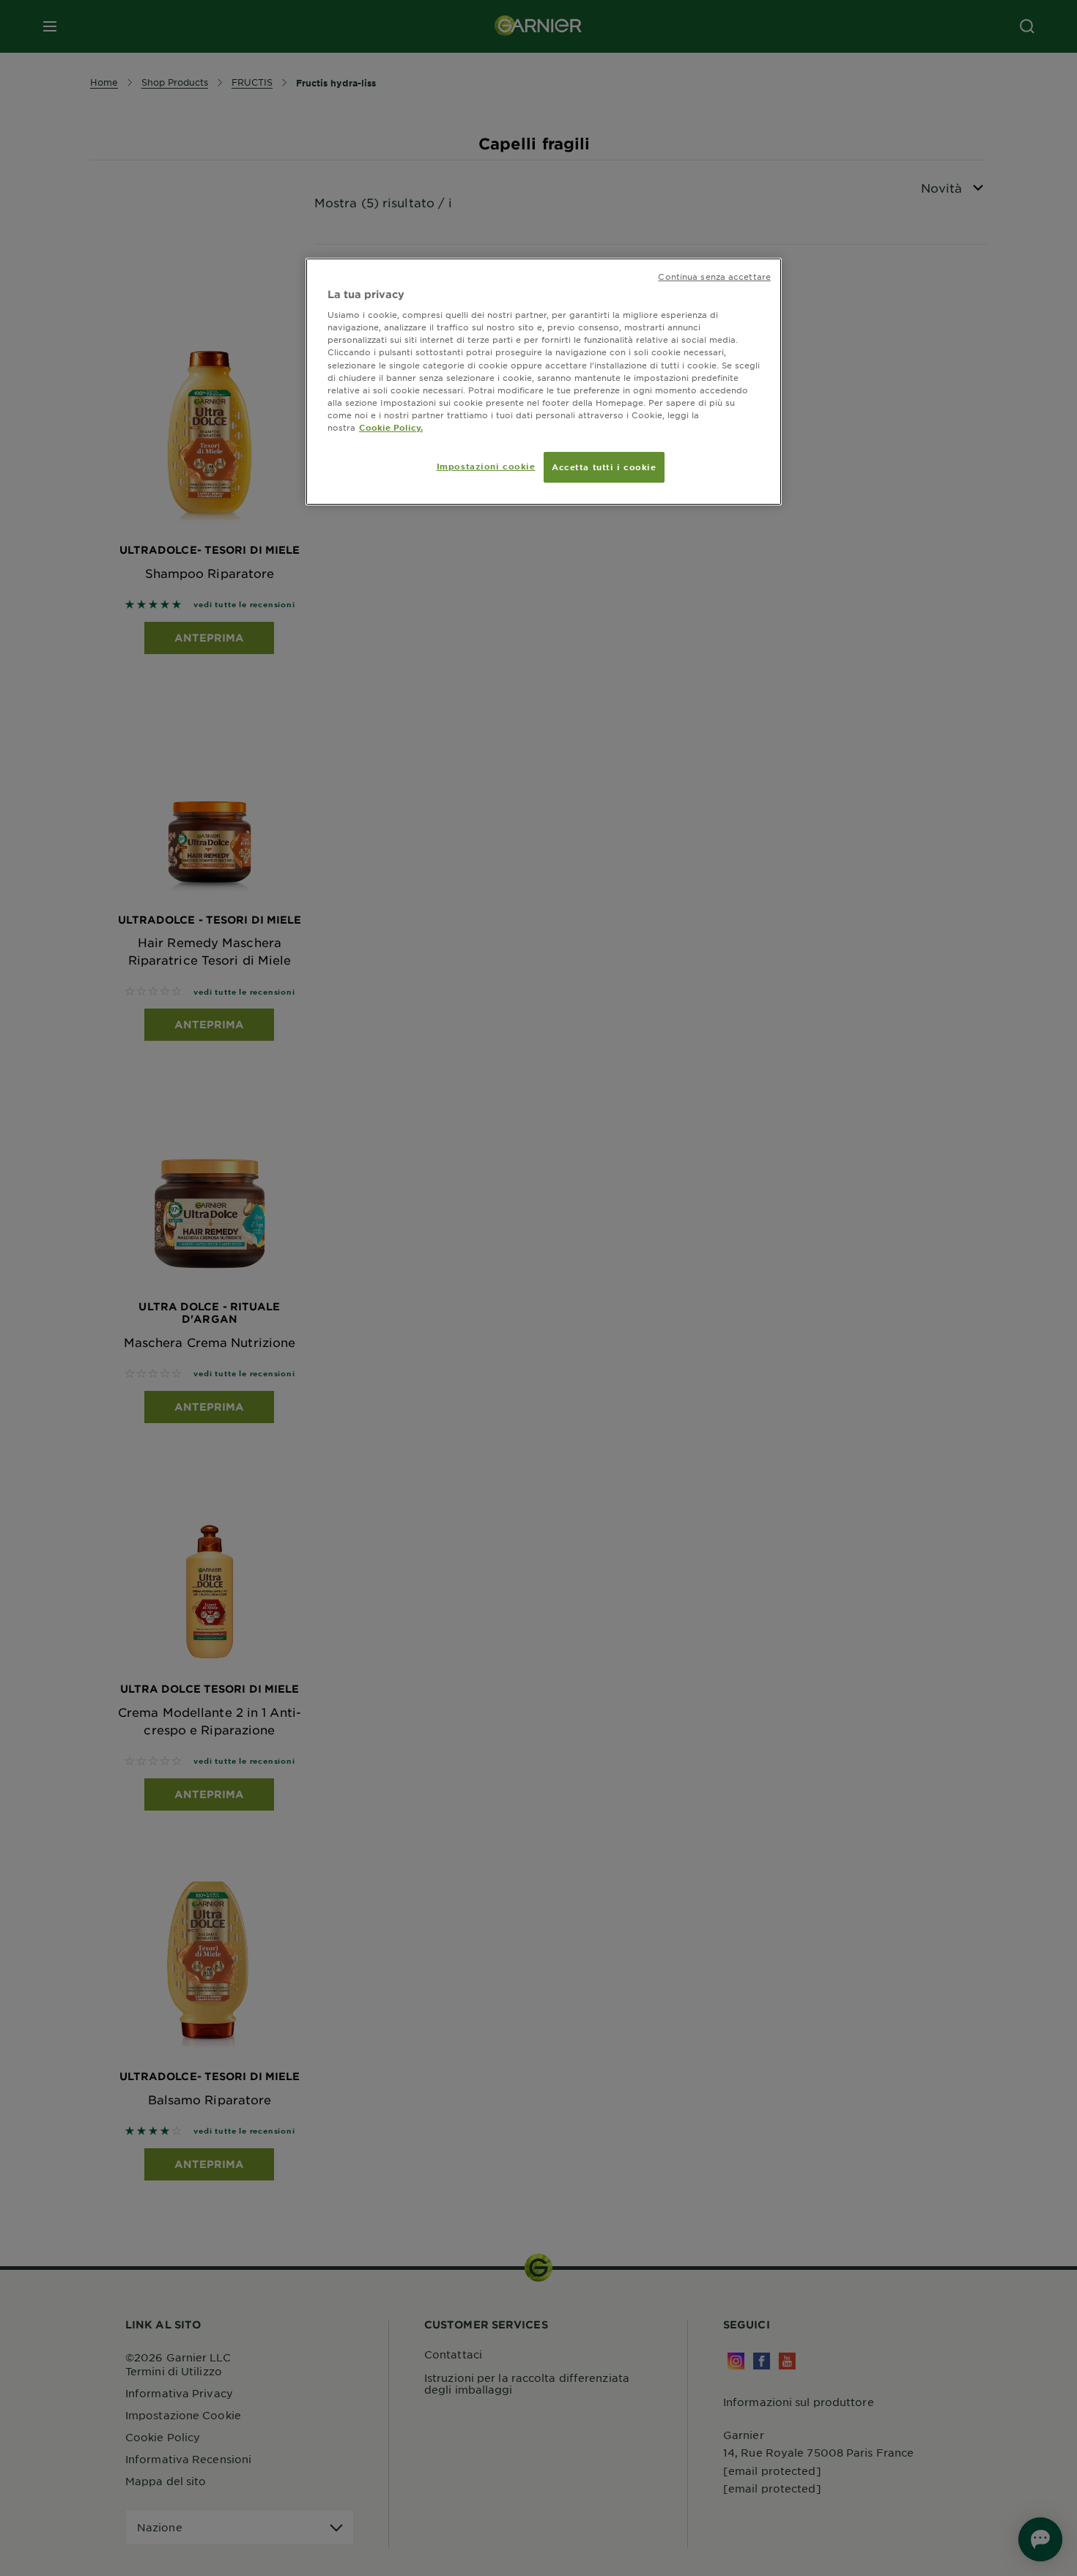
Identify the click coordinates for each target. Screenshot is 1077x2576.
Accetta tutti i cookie (604, 467)
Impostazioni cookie (486, 466)
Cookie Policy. (391, 427)
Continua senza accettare (714, 276)
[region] (544, 382)
